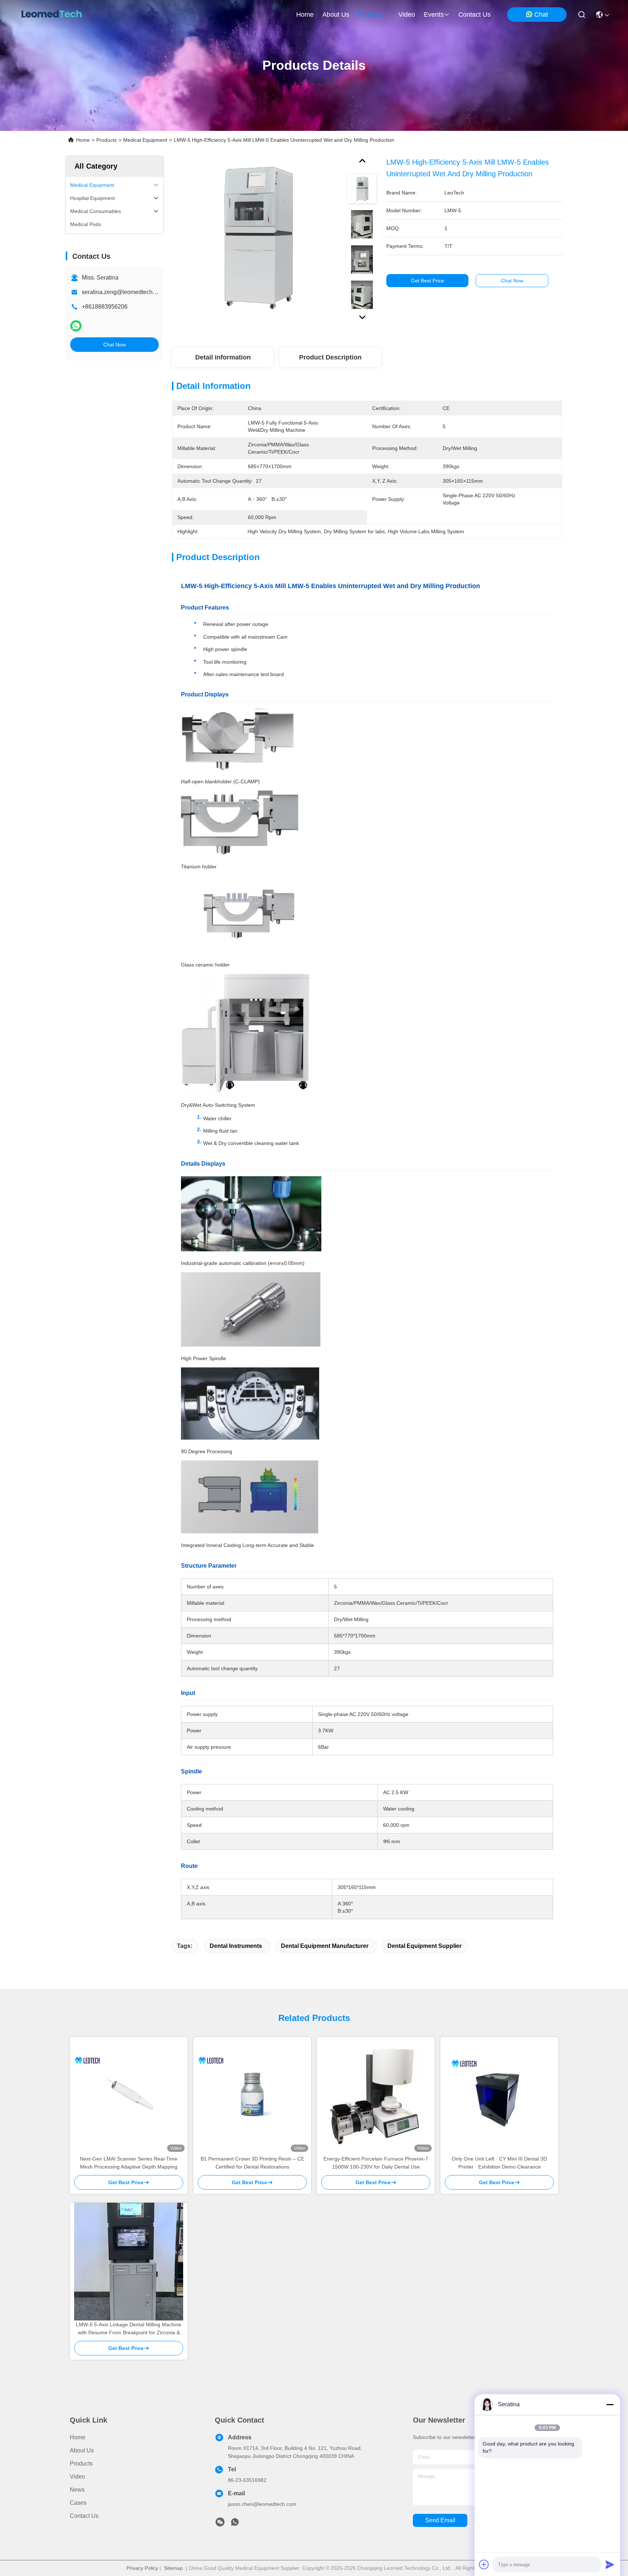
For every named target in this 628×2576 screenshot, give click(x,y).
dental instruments (236, 1946)
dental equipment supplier (424, 1946)
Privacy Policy (142, 2568)
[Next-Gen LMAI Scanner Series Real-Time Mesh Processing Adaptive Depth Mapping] (129, 2096)
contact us (474, 15)
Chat (541, 15)
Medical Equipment (145, 140)
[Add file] (484, 2564)
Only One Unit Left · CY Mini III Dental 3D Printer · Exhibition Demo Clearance (499, 2163)
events (434, 15)
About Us (82, 2450)
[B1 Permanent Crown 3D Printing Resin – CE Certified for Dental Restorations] (252, 2096)
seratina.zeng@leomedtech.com (123, 292)
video (407, 15)
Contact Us (84, 2516)
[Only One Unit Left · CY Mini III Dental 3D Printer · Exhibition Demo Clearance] (499, 2096)
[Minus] (610, 2404)
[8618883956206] (235, 2524)
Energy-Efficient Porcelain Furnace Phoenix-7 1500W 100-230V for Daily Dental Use (376, 2163)
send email (440, 2520)
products (371, 15)
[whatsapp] (76, 326)
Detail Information (223, 357)
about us (336, 15)
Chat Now (114, 345)
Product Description (330, 357)
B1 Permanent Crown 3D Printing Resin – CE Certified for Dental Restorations (252, 2163)
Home (305, 15)
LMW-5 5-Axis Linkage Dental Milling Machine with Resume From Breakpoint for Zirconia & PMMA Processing (129, 2329)
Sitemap (173, 2568)
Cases (78, 2503)
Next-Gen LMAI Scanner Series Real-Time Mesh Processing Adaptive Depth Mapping (129, 2163)
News (77, 2490)
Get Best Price (428, 281)
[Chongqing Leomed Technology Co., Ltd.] (51, 15)
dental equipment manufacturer (325, 1946)
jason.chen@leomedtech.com (262, 2504)
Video (77, 2477)
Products (106, 140)
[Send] (610, 2564)
